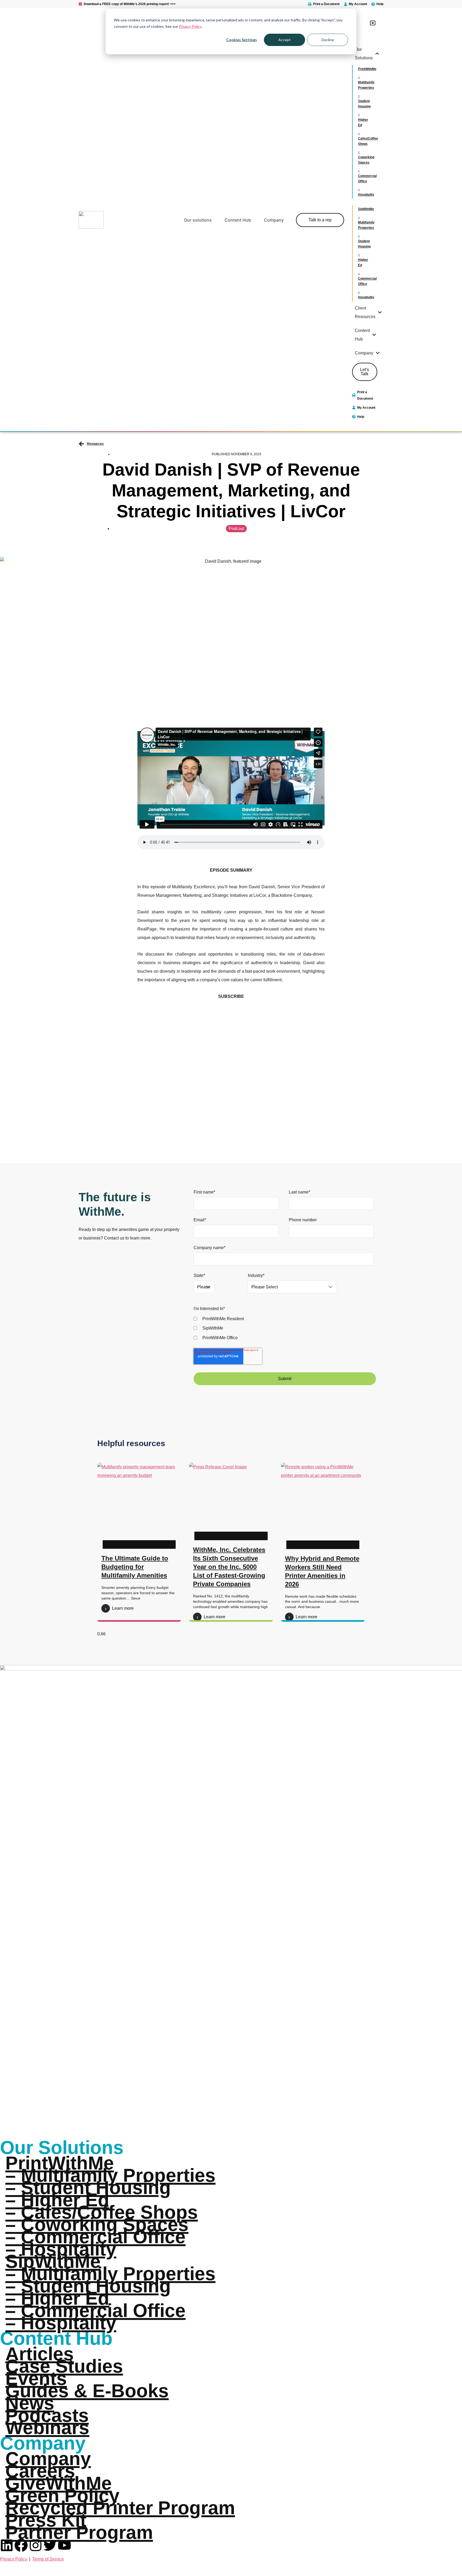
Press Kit (46, 2520)
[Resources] (81, 444)
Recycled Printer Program (120, 2508)
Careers (40, 2471)
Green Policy (62, 2496)
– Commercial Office (95, 2237)
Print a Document (326, 4)
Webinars (47, 2428)
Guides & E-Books (87, 2391)
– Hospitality (61, 2249)
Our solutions (198, 220)
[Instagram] (36, 2545)
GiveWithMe (59, 2483)
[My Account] (346, 4)
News (30, 2403)
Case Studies (64, 2366)
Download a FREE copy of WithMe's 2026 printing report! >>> (130, 4)
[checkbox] (284, 1328)
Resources (95, 444)
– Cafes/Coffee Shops (102, 2212)
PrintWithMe (60, 2163)
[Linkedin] (7, 2545)
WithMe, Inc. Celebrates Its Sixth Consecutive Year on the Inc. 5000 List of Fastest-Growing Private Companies (229, 1567)
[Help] (373, 4)
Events (36, 2378)
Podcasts (47, 2415)
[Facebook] (21, 2545)
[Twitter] (50, 2545)
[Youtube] (64, 2545)
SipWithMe (53, 2261)
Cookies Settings (242, 40)
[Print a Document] (310, 4)
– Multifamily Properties (110, 2175)
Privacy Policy (190, 26)
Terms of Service (48, 2559)
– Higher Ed (57, 2200)
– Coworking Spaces (97, 2224)
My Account (358, 4)
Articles (40, 2354)
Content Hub (238, 220)
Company (274, 220)
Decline (328, 40)
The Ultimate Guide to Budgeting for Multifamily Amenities (135, 1567)
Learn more (123, 1608)
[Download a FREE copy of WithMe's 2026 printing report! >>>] (80, 4)
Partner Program (79, 2532)
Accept (284, 40)
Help (380, 4)
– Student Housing (88, 2188)
